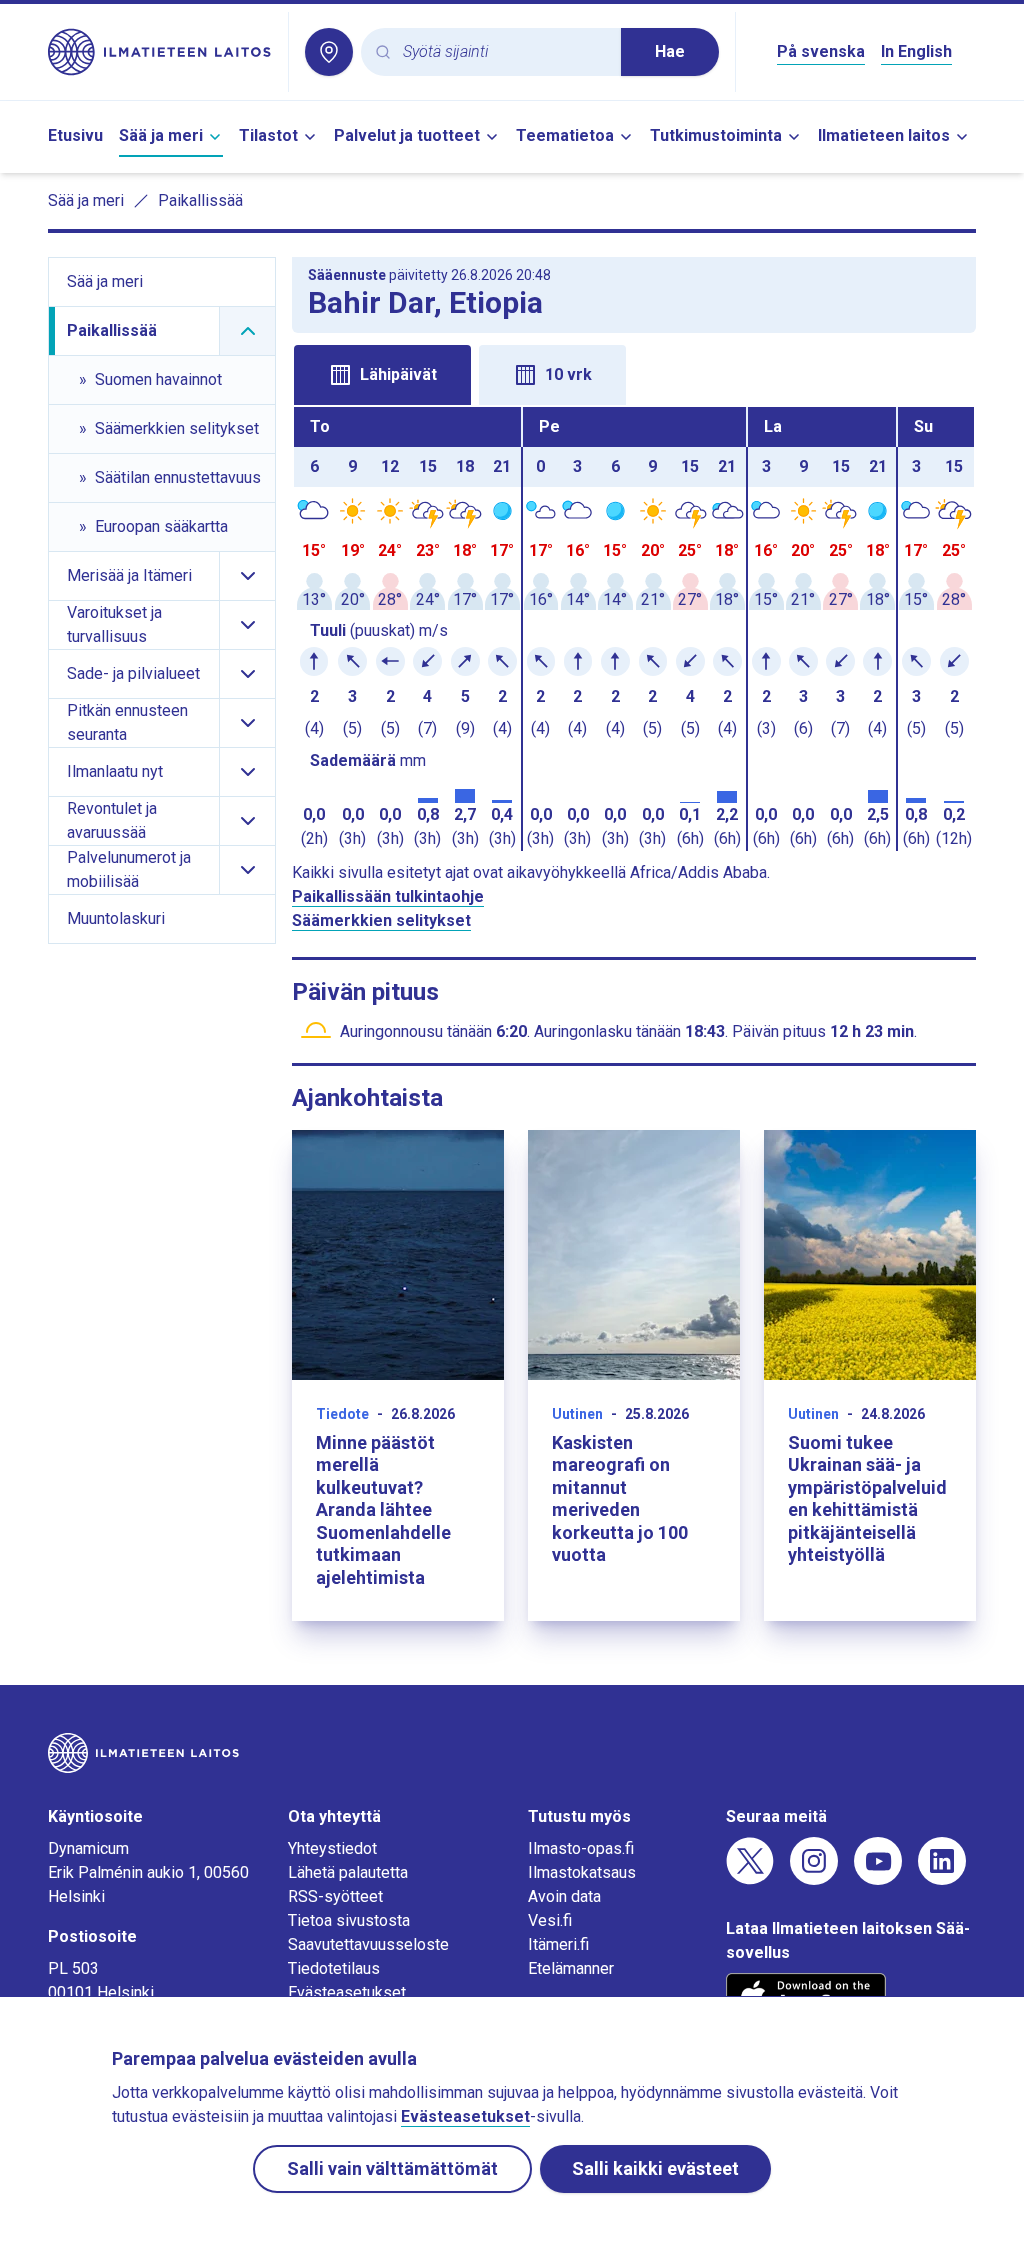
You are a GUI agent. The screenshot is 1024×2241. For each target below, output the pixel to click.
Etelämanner (571, 1968)
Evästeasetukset (347, 1992)
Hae (670, 51)
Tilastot (268, 135)
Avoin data (564, 1896)
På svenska (821, 51)
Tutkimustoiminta (716, 135)
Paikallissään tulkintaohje (388, 896)
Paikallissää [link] (200, 200)
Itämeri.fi (558, 1944)
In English (916, 51)
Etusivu (75, 135)
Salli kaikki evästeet (655, 2168)
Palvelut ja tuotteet (407, 135)
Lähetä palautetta (348, 1872)
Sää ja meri (161, 135)
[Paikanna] (329, 52)
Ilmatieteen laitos (884, 135)
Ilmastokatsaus (582, 1872)
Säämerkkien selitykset (381, 920)
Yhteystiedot (332, 1848)
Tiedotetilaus (334, 1968)
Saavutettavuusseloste (368, 1944)
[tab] (382, 375)
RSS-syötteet (335, 1896)
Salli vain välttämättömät (392, 2168)
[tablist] (634, 373)
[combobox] (504, 52)
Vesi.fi (550, 1920)
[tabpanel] (634, 629)
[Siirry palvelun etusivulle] (160, 52)
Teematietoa (565, 135)
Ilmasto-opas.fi (581, 1848)
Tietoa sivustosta (349, 1920)
